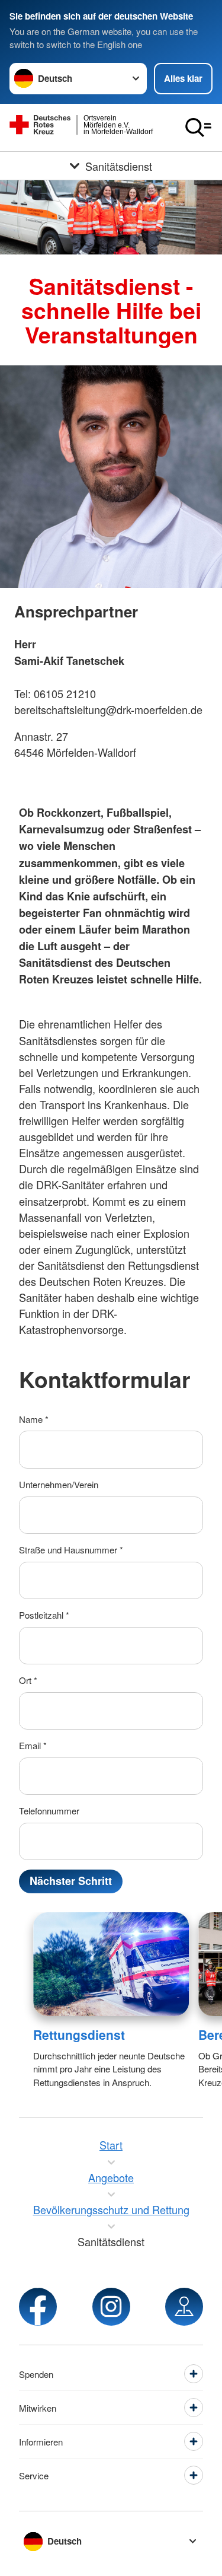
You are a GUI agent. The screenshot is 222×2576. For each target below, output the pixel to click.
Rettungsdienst (79, 2034)
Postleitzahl (44, 1615)
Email (33, 1745)
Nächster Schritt (71, 1881)
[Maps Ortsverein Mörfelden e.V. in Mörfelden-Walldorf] (184, 2307)
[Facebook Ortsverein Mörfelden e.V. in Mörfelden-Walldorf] (38, 2307)
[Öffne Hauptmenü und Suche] (198, 128)
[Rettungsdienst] (111, 1964)
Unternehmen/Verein (59, 1484)
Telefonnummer (49, 1811)
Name (34, 1419)
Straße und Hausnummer (71, 1550)
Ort (28, 1680)
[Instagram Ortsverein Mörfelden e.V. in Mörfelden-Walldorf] (111, 2307)
